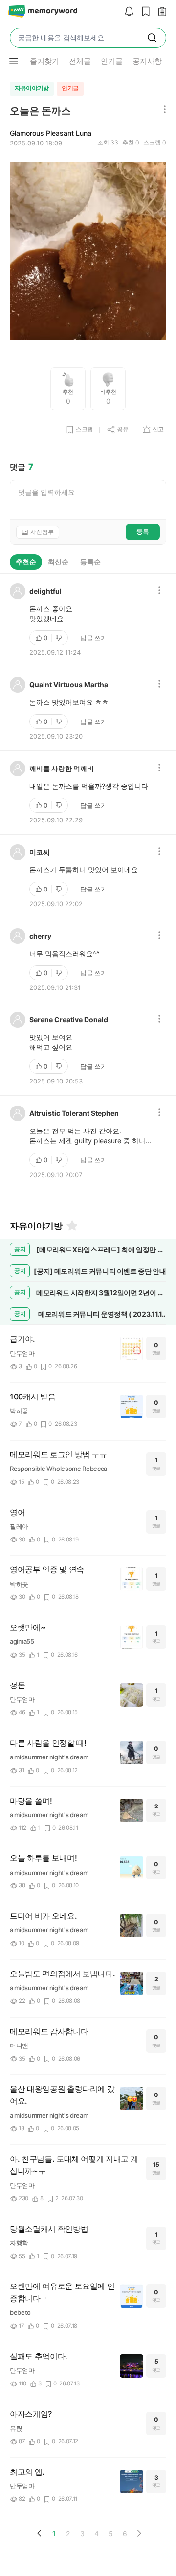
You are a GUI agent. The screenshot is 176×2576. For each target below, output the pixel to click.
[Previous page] (40, 2533)
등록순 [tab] (90, 562)
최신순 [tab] (58, 562)
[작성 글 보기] (160, 12)
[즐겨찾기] (71, 1226)
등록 (143, 531)
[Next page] (139, 2533)
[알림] (127, 12)
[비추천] (60, 638)
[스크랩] (143, 12)
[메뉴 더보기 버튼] (14, 61)
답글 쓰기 (94, 638)
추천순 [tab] (26, 562)
